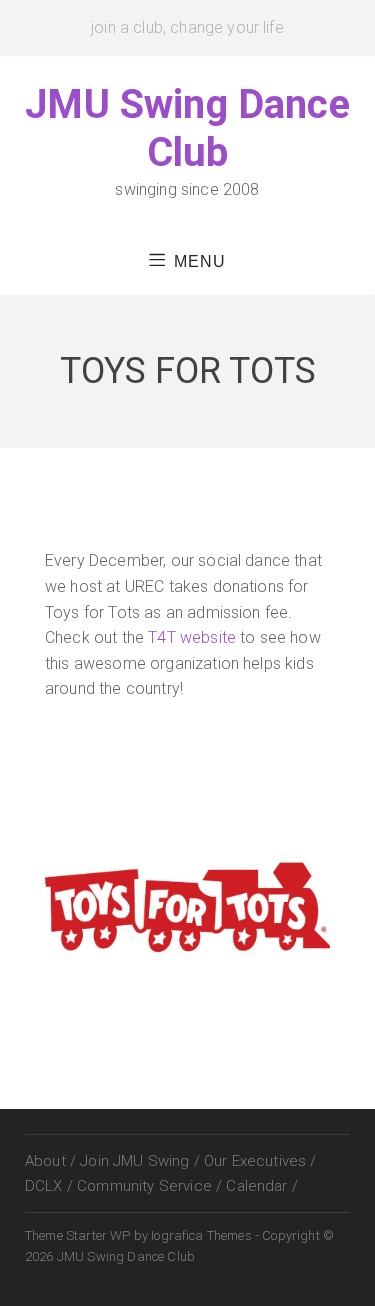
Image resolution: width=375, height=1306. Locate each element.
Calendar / (262, 1186)
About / (50, 1161)
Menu (200, 261)
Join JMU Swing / (140, 1161)
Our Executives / (260, 1161)
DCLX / (49, 1186)
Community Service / (149, 1186)
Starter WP (98, 1235)
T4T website (192, 637)
